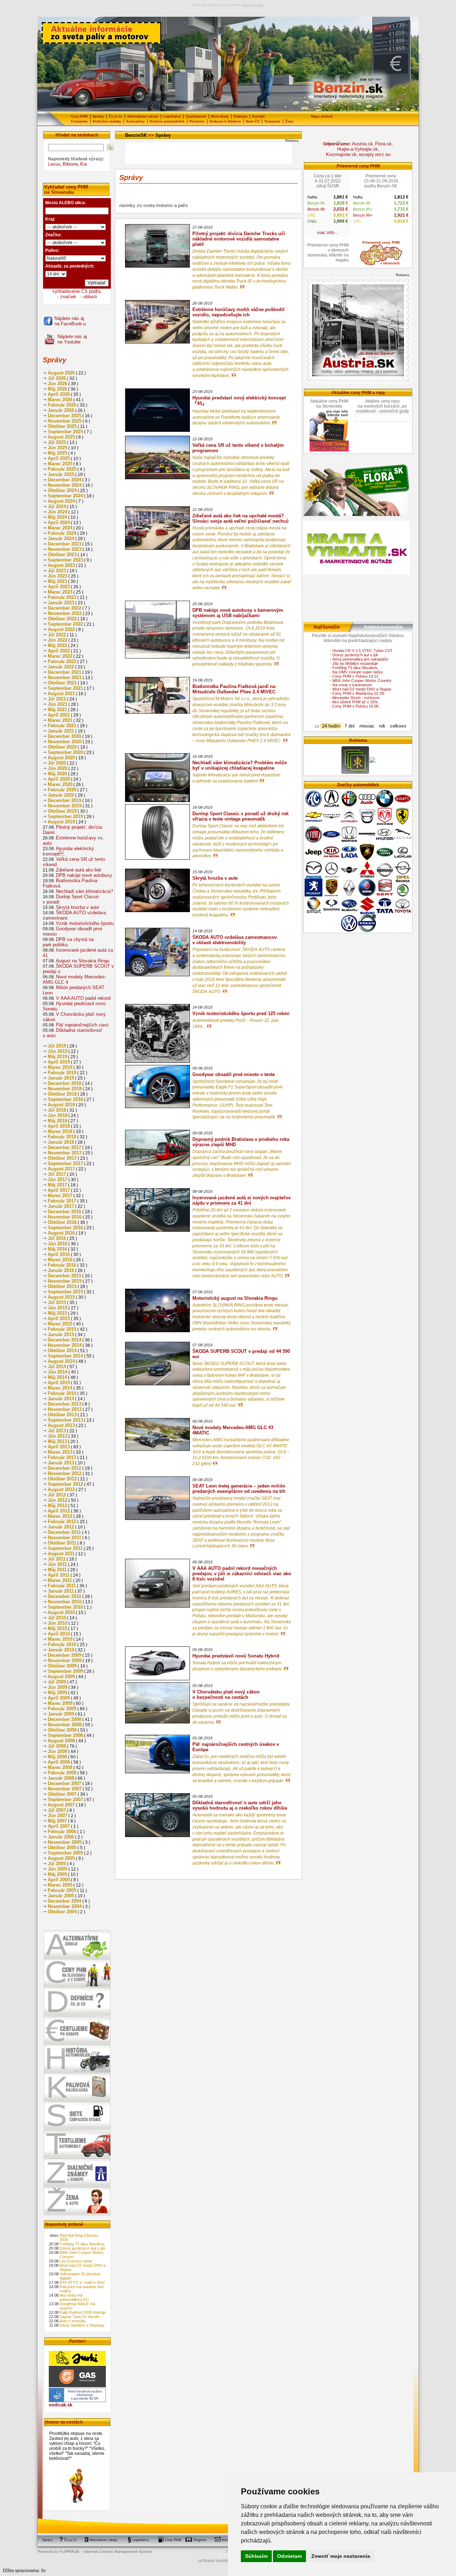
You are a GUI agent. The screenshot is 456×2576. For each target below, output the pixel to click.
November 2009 (65, 1661)
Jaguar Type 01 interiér (79, 2317)
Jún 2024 (58, 512)
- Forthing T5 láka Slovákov (354, 668)
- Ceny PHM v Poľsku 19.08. (355, 706)
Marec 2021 (60, 720)
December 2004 (64, 1901)
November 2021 (65, 677)
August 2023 (61, 565)
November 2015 (65, 1281)
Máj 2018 (57, 1121)
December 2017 (64, 1147)
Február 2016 (62, 1265)
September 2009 (65, 1671)
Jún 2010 (58, 1623)
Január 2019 (61, 1078)
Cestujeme (79, 121)
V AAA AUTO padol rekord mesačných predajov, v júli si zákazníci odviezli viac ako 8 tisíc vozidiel (242, 1574)
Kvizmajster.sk (341, 154)
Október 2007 (62, 1794)
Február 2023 (62, 597)
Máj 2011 (57, 1570)
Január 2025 (61, 474)
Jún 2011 (57, 1564)
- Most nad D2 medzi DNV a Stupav (361, 689)
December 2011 (64, 1532)
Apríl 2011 (59, 1575)
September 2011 (65, 1548)
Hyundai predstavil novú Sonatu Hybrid (236, 1656)
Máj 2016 (57, 1249)
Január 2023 (61, 603)
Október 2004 (62, 1912)
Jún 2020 (58, 768)
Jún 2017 (58, 1180)
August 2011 (61, 1554)
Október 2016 (62, 1222)
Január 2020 (61, 795)
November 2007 (65, 1789)
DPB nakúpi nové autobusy (84, 875)
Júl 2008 (57, 1746)
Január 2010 (61, 1650)
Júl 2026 (57, 378)
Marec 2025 (60, 464)
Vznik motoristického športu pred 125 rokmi (241, 1013)
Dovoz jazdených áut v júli (82, 2248)
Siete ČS (253, 121)
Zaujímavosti (196, 117)
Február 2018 (62, 1137)
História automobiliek (167, 121)
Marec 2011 (60, 1580)
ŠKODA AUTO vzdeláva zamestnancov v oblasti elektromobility (235, 940)
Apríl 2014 (59, 1383)
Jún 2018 (58, 1115)
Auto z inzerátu (72, 2321)
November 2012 (65, 1473)
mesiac (367, 726)
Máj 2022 (57, 645)
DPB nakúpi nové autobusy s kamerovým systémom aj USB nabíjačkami (238, 613)
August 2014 (61, 1361)
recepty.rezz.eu (375, 154)
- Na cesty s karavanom (351, 685)
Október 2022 (62, 619)
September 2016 (65, 1228)
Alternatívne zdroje (143, 117)
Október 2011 (62, 1543)
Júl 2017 (57, 1174)
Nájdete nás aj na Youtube (72, 339)
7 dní (350, 726)
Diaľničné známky (107, 121)
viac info (326, 232)
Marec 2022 (60, 656)
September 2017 (65, 1163)
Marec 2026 (60, 400)
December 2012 (64, 1468)
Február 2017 (62, 1201)
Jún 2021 (58, 704)
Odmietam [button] (289, 2556)
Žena (289, 121)
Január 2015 (61, 1334)
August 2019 (61, 822)
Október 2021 (62, 683)
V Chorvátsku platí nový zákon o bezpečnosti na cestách (226, 1695)
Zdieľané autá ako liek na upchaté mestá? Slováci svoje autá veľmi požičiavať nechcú (240, 518)
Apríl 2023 (59, 587)
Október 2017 (62, 1158)
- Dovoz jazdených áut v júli (354, 655)
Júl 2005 (57, 1864)
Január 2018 (61, 1142)
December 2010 (64, 1596)
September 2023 (65, 560)
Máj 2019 (57, 1057)
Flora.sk (384, 144)
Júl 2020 (57, 763)
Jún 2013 (58, 1436)
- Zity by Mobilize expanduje (354, 663)
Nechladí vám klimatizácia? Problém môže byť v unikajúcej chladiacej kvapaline (240, 765)
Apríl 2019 (59, 1062)
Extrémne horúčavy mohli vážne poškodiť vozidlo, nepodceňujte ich (239, 312)
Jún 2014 (58, 1372)
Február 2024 (62, 533)
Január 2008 (61, 1778)
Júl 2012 (57, 1495)
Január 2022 (61, 667)
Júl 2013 (57, 1431)
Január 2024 (61, 539)
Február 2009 (62, 1709)
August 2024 (61, 501)
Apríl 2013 (59, 1447)
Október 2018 (62, 1094)
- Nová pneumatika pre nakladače (359, 659)
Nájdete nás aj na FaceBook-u (70, 321)
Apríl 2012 (59, 1511)
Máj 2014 (57, 1377)
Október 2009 (62, 1666)
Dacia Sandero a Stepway (82, 2325)
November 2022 (65, 613)
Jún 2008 (58, 1751)
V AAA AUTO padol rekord (83, 998)
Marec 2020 (60, 784)
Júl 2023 (57, 571)
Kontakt (258, 117)
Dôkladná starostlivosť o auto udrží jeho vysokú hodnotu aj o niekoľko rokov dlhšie (240, 1805)
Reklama (240, 117)
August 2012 (61, 1489)
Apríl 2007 (59, 1826)
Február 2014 (62, 1393)
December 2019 (64, 800)
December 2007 (64, 1783)
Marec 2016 (60, 1260)
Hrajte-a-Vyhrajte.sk (357, 149)
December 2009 (64, 1655)
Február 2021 (62, 726)
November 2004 (65, 1906)
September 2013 (65, 1420)
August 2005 (61, 1858)
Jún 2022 (58, 640)
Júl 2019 (57, 1046)
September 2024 (65, 496)
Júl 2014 (57, 1367)
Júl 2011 (57, 1559)
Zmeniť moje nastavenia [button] (341, 2556)
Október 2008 (62, 1730)
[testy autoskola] (372, 761)
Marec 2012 (60, 1516)
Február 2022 (62, 661)
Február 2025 (62, 469)
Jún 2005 (58, 1869)
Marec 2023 (60, 592)
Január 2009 (61, 1714)
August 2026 (61, 373)
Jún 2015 (58, 1308)
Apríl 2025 (59, 458)
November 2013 (65, 1409)
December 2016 (64, 1212)
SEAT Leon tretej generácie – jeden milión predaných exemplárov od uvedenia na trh (239, 1489)
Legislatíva (172, 117)
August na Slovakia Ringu (83, 961)
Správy (98, 117)
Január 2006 (61, 1837)
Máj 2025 (57, 453)
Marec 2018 (60, 1131)
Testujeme (272, 121)
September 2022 (65, 624)
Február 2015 (62, 1329)
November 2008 (65, 1725)
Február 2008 (62, 1773)
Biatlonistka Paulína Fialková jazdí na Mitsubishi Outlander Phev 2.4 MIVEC (234, 689)
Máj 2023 (57, 581)
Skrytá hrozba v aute (77, 907)
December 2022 (64, 608)
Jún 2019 (58, 1051)
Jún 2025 (58, 448)
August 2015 (61, 1297)
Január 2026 (61, 410)
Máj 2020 (57, 774)
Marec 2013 (60, 1452)
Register (200, 2540)
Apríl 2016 (59, 1254)
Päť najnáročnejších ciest (82, 1025)
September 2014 (65, 1356)
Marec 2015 (60, 1324)
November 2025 (65, 421)
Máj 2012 (57, 1506)
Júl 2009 (57, 1682)
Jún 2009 (58, 1687)
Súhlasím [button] (256, 2556)
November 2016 (65, 1217)
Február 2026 (62, 405)
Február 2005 (62, 1890)
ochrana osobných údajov (224, 2561)
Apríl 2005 (59, 1880)
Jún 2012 (58, 1500)
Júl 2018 (57, 1110)
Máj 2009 (57, 1693)
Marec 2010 (60, 1639)
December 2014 (64, 1340)
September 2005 (65, 1853)
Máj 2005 (57, 1874)
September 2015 (65, 1292)
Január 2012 (61, 1527)
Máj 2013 (57, 1441)
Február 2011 (62, 1586)
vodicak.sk (61, 2405)
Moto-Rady (220, 117)
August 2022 (61, 629)
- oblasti (89, 297)
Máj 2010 (57, 1628)
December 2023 (64, 544)
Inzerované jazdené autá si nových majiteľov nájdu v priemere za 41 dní (242, 1200)
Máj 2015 (57, 1313)
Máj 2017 (57, 1185)
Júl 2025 (57, 442)
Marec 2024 (60, 528)
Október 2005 (62, 1848)
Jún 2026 (58, 384)
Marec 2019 (60, 1067)
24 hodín (331, 726)
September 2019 (65, 816)
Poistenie (197, 121)
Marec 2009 (60, 1703)
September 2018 (65, 1099)
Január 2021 (61, 731)
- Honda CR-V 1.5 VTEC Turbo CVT (361, 651)
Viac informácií (253, 5)
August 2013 (61, 1425)
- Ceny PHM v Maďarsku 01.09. (357, 693)
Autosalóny (135, 121)
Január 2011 (61, 1591)
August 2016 (61, 1233)
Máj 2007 (57, 1821)
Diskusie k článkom (225, 121)
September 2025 (65, 432)
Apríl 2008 (59, 1762)
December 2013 (64, 1404)
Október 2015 (62, 1286)
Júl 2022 (57, 635)
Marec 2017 (60, 1196)
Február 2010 (62, 1644)
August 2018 (61, 1105)
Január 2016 (61, 1270)
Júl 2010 (57, 1618)
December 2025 (64, 416)
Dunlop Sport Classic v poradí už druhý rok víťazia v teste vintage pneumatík (240, 816)
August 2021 (61, 694)
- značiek (67, 297)
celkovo (398, 726)
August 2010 (61, 1612)
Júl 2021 (57, 699)
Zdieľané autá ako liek (79, 870)
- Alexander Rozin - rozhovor (355, 698)
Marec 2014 (60, 1388)
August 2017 (61, 1169)
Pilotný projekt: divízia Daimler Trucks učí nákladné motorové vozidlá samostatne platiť (239, 239)
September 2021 (65, 688)
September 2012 (65, 1484)
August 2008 (61, 1741)
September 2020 (65, 752)
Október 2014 (62, 1351)
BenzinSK (136, 135)
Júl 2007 (57, 1810)
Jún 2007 (58, 1815)
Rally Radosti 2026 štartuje (83, 2312)
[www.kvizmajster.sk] (355, 773)
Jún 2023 (58, 576)
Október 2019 (62, 811)
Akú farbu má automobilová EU (74, 2297)
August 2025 (61, 437)
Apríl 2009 (59, 1698)
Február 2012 (62, 1522)
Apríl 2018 (59, 1126)
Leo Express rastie (76, 2261)
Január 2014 (61, 1399)
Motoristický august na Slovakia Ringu (235, 1298)
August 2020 (61, 758)
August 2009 (61, 1677)
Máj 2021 (57, 710)
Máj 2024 (57, 517)
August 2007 (61, 1805)
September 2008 (65, 1735)
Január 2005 (61, 1896)
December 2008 (64, 1719)
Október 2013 (62, 1415)
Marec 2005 (60, 1885)
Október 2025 (62, 426)
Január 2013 (61, 1463)
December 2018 (64, 1083)
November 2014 (65, 1345)
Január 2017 (61, 1206)
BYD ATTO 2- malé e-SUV (82, 2282)
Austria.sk (362, 144)
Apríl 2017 (59, 1190)
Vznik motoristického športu (85, 923)
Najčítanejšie (327, 627)
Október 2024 (62, 490)
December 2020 (64, 736)
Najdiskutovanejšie (384, 627)
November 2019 (65, 806)
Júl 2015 (57, 1302)
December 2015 (64, 1276)
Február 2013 (62, 1457)
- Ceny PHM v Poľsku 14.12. (355, 676)
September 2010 (65, 1607)
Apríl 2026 (59, 394)
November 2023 (65, 549)
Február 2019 (62, 1073)
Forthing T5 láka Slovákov (82, 2244)
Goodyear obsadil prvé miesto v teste (234, 1074)
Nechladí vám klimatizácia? (84, 891)
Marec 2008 (60, 1767)
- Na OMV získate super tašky (356, 672)
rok (382, 726)
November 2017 (65, 1153)
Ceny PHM (79, 117)
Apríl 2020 (59, 779)
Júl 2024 (57, 506)
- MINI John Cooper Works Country (361, 681)
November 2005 (65, 1842)
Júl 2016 (57, 1238)
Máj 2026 (57, 389)
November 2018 (65, 1089)
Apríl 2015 (59, 1318)
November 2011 (64, 1538)
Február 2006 (62, 1832)
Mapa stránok (321, 117)
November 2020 (65, 742)
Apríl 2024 (59, 523)
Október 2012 (62, 1479)
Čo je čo (115, 117)
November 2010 (65, 1602)
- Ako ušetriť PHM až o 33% (354, 702)
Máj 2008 (57, 1757)
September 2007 (65, 1799)
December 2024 (64, 480)
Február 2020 (62, 790)
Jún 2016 (58, 1244)
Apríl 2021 (59, 715)
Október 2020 (62, 747)
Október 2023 (62, 555)
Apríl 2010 (59, 1634)
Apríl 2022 (59, 651)
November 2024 (65, 485)
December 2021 (64, 672)
